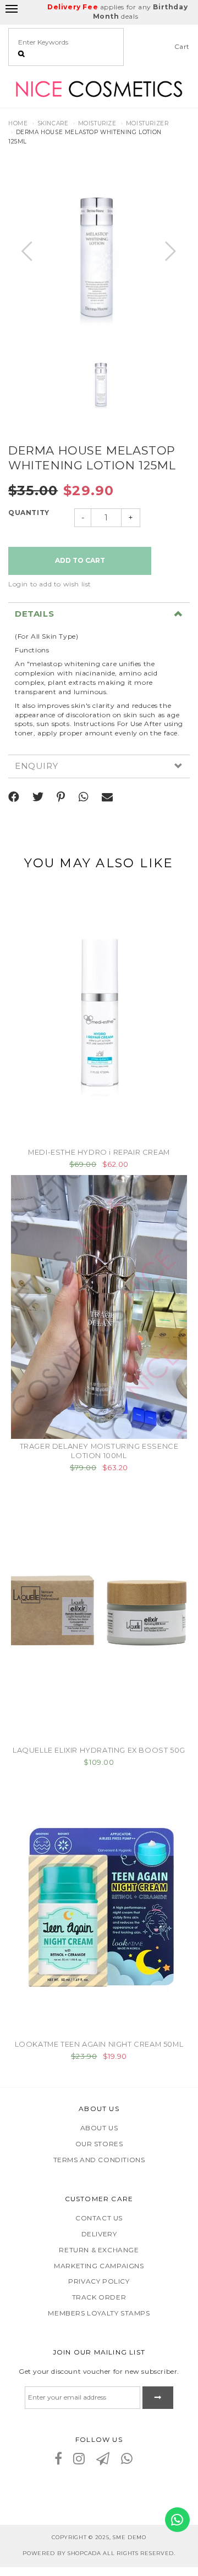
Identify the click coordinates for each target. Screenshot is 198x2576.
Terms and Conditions (99, 2160)
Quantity (29, 513)
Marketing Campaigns (99, 2266)
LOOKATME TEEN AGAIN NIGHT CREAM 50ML (99, 2044)
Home (18, 123)
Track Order (99, 2297)
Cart (182, 46)
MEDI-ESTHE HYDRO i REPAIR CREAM (99, 1152)
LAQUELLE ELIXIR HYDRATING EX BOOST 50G (99, 1750)
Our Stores (99, 2144)
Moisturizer (147, 123)
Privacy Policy (99, 2281)
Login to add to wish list (50, 584)
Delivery (99, 2234)
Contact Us (99, 2218)
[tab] (99, 614)
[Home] (99, 88)
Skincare (53, 123)
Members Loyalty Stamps (99, 2313)
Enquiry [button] (36, 766)
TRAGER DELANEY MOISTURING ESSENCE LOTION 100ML (99, 1451)
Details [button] (34, 614)
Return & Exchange (99, 2250)
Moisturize (97, 123)
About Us (99, 2128)
